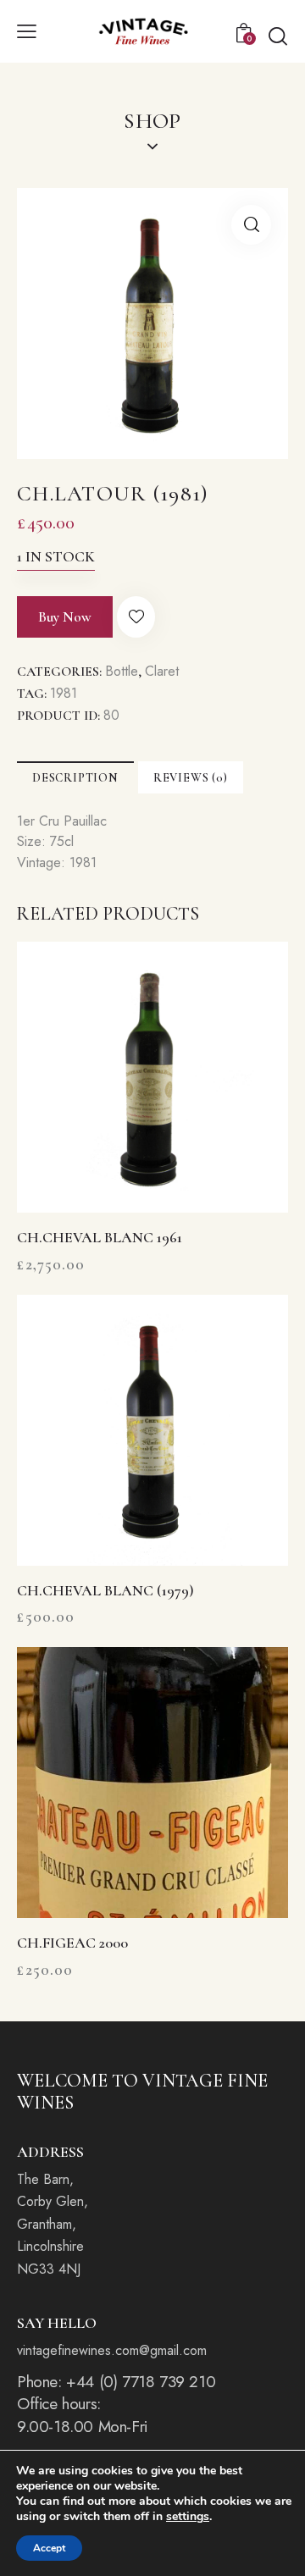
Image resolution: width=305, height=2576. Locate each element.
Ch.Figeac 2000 (72, 1943)
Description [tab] (75, 778)
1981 (64, 693)
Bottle (122, 671)
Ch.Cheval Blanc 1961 (100, 1237)
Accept (49, 2548)
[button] (27, 31)
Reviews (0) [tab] (191, 778)
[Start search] (278, 36)
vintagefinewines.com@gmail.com (112, 2350)
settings (188, 2517)
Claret (162, 671)
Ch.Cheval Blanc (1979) (105, 1590)
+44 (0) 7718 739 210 (141, 2382)
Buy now (65, 617)
